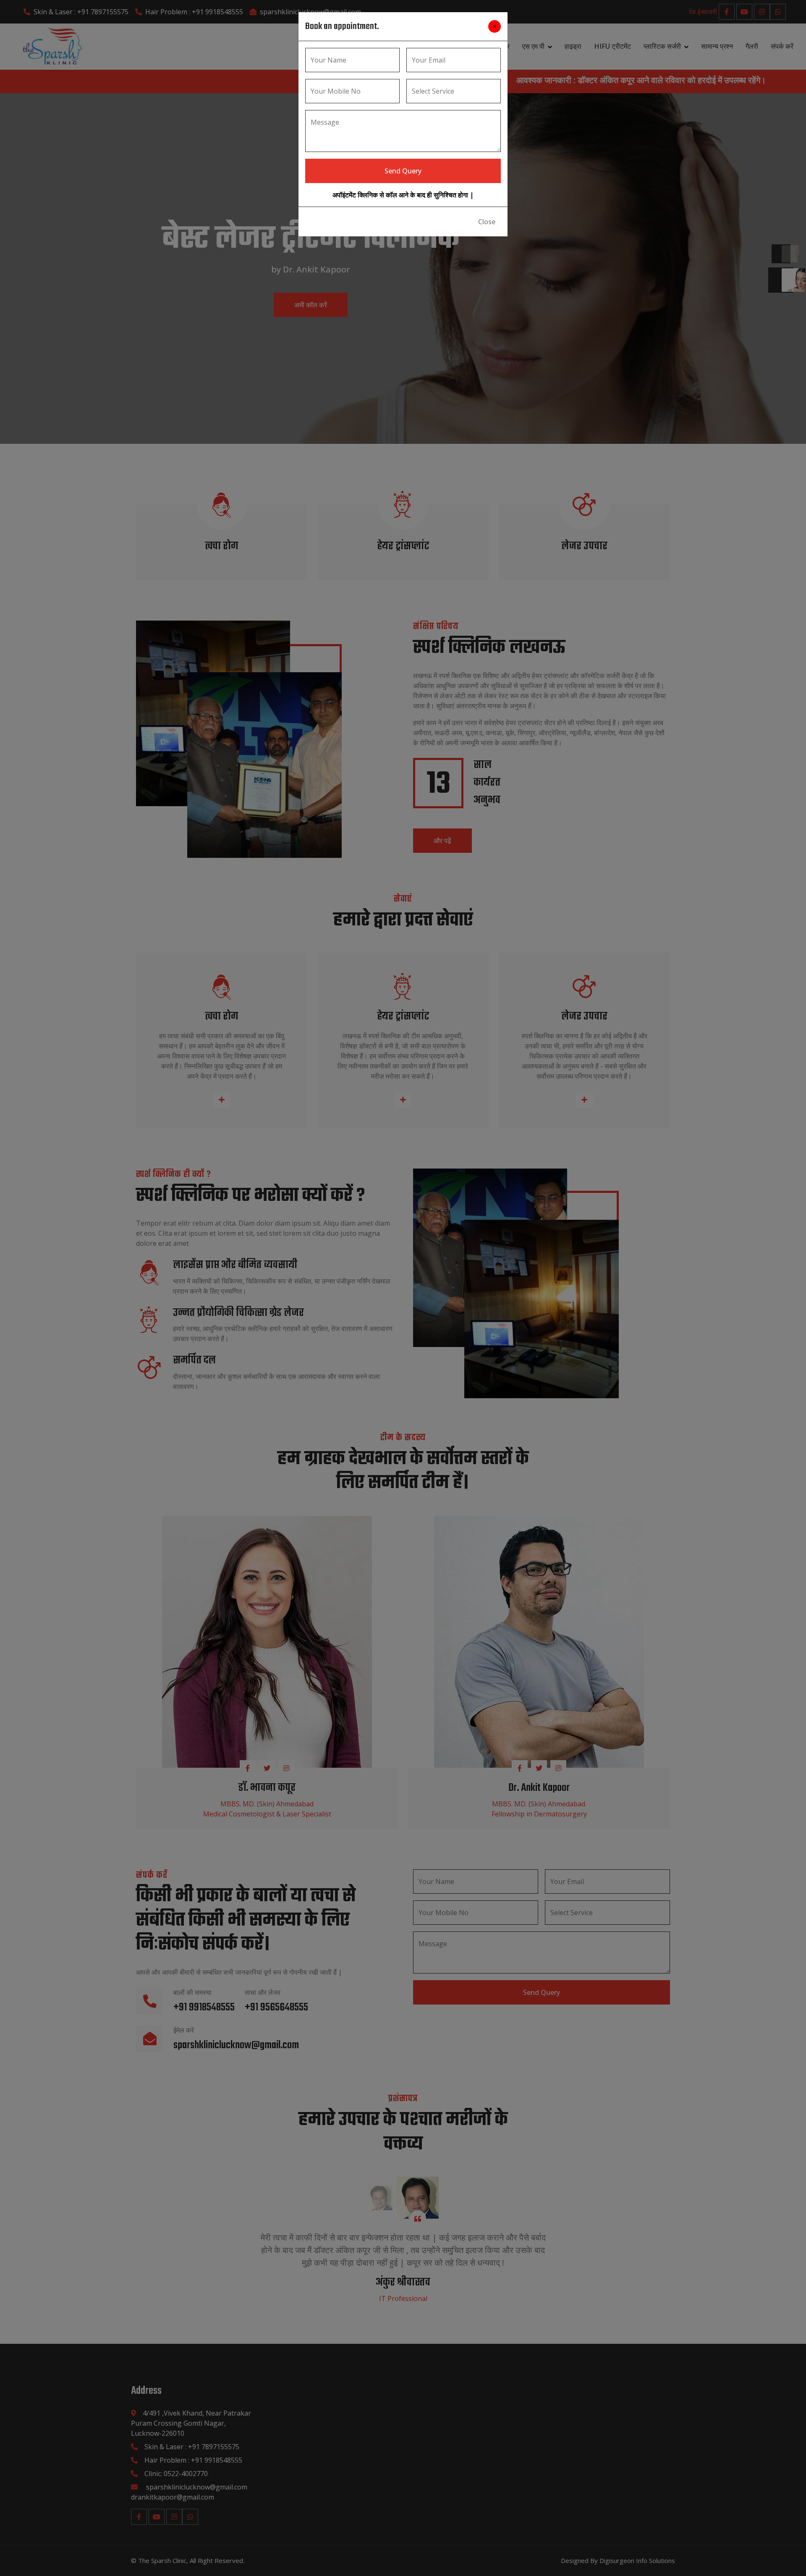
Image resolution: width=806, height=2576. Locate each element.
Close (487, 222)
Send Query (403, 171)
